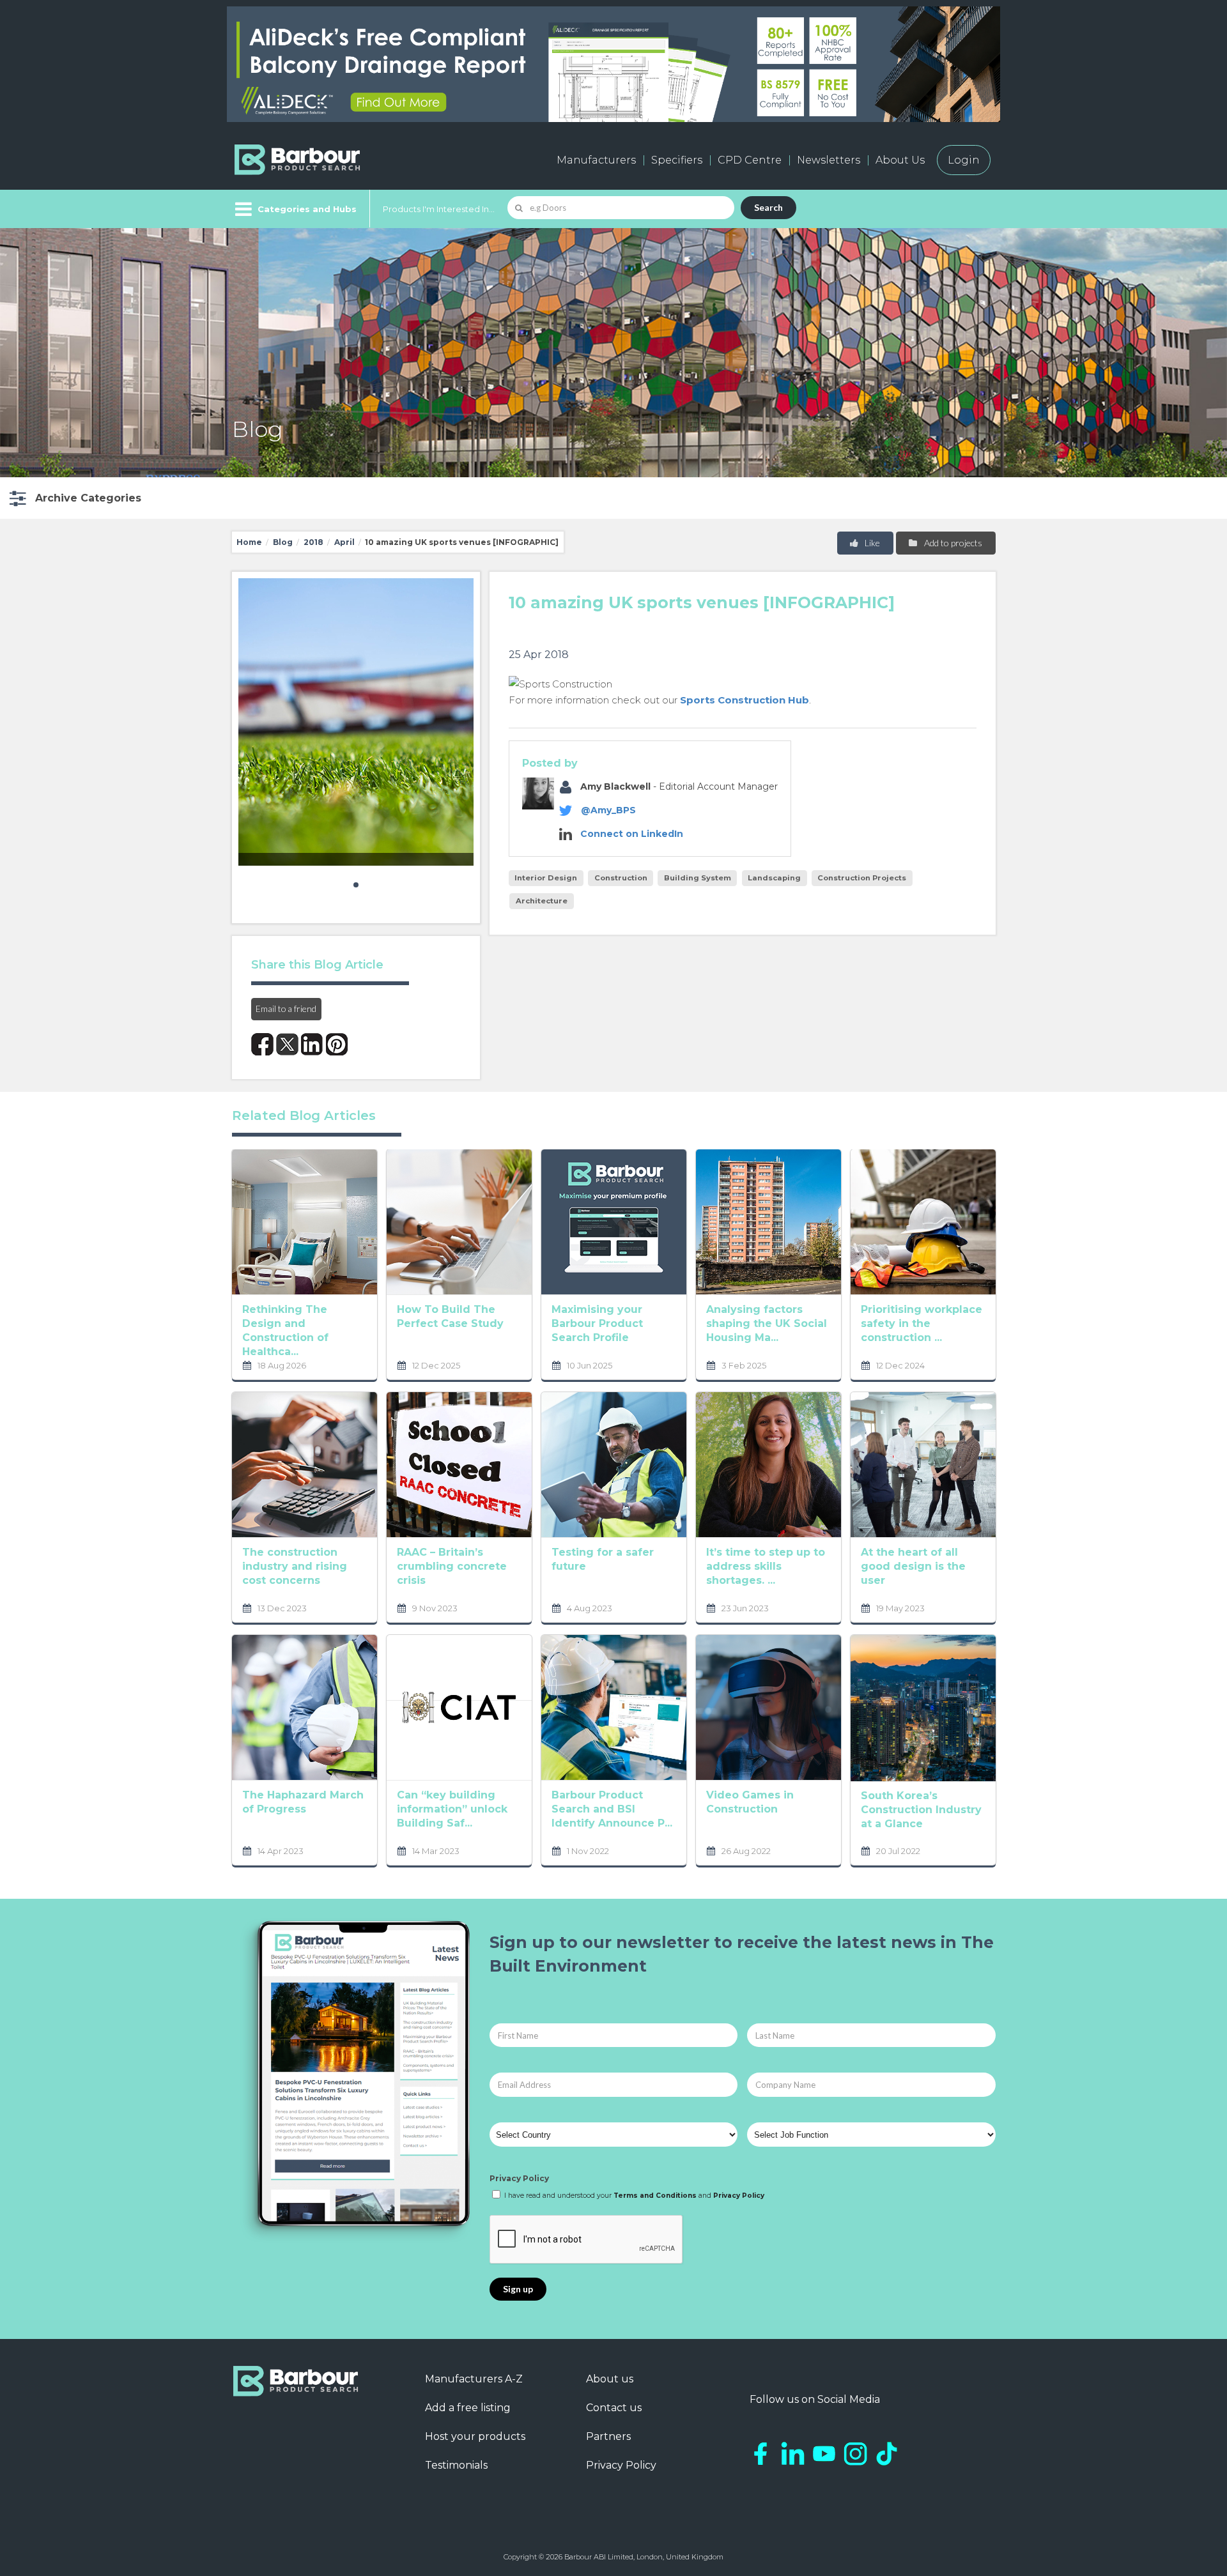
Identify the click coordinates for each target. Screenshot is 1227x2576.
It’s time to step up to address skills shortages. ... (766, 1566)
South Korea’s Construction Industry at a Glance (921, 1810)
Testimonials (456, 2465)
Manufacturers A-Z (474, 2379)
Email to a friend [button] (286, 1008)
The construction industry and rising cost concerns (295, 1566)
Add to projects (952, 543)
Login (964, 160)
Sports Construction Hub (745, 700)
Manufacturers (596, 160)
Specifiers (677, 160)
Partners (608, 2436)
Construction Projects (862, 878)
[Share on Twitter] (287, 1044)
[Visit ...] (305, 1221)
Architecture (542, 901)
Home (249, 542)
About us (610, 2379)
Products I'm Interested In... (439, 209)
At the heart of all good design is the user (913, 1566)
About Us (900, 160)
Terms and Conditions (655, 2196)
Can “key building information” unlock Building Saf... (452, 1809)
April (344, 542)
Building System (698, 878)
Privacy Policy (519, 2178)
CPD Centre (750, 160)
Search (768, 207)
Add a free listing (468, 2408)
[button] (74, 498)
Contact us (614, 2408)
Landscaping (774, 878)
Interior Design (546, 878)
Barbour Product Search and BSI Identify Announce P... (612, 1809)
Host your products (475, 2436)
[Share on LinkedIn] (312, 1044)
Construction (621, 878)
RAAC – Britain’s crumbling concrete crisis (452, 1566)
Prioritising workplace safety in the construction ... (922, 1323)
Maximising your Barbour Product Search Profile (597, 1323)
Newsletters (829, 160)
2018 (313, 542)
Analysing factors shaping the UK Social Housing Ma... (767, 1323)
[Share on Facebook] (262, 1044)
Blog (283, 542)
